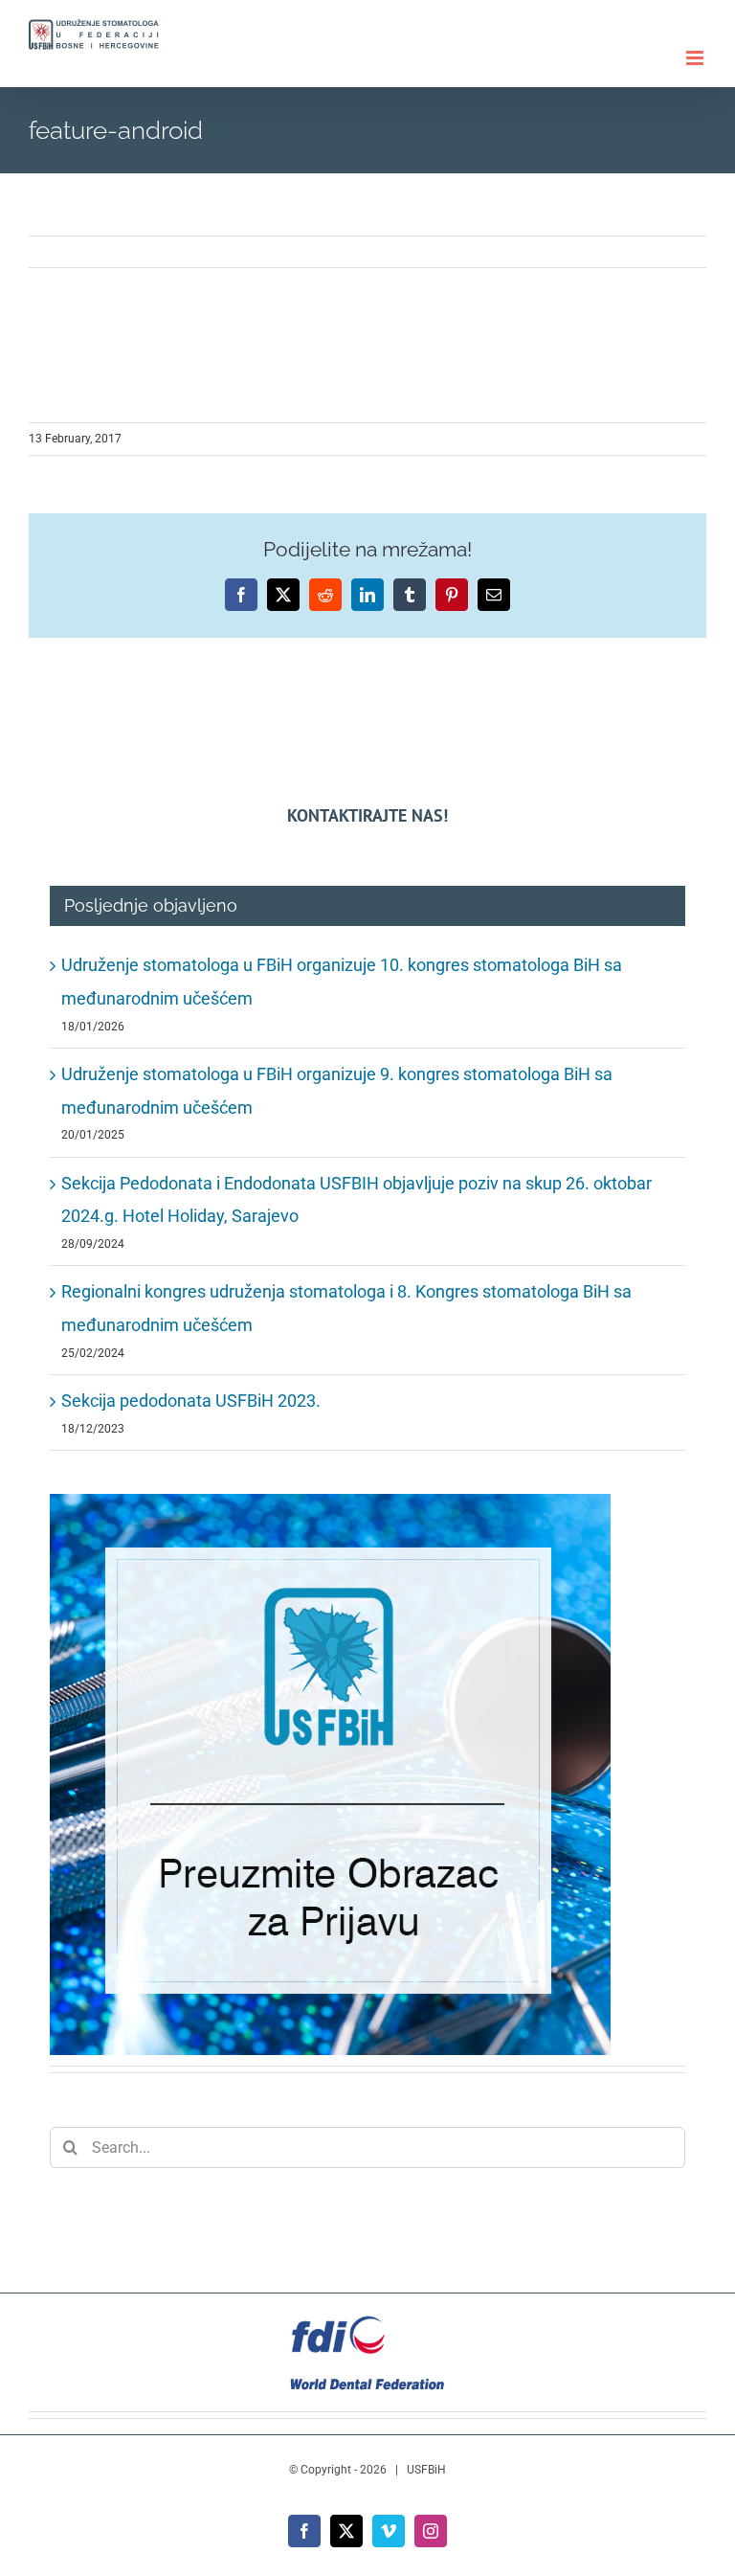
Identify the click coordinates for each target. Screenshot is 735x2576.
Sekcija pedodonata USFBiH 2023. (191, 1401)
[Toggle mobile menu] (696, 58)
